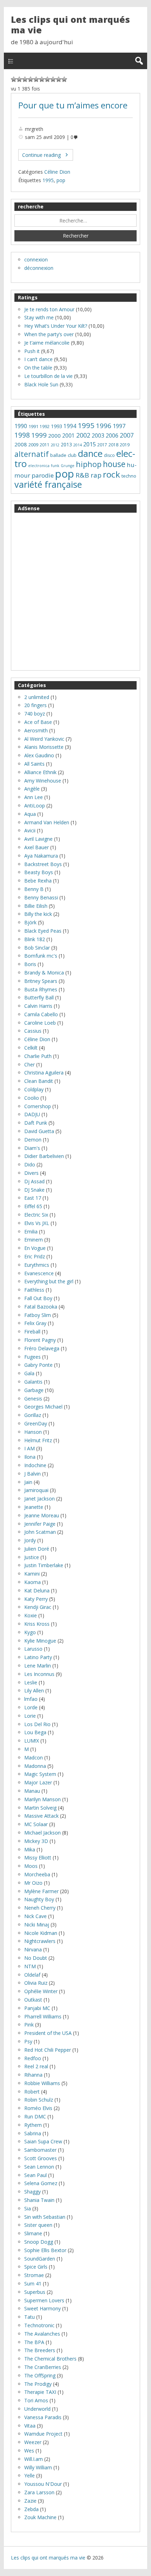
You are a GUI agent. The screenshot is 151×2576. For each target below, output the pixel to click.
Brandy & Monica (44, 973)
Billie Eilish (36, 906)
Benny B (34, 889)
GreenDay (36, 1423)
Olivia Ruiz (36, 1983)
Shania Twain (39, 2200)
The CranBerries (43, 2367)
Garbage (34, 1390)
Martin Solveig (40, 1808)
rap (96, 475)
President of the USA (48, 2033)
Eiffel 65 (33, 1206)
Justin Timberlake (44, 1565)
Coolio (32, 1098)
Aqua (30, 814)
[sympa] (53, 79)
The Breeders (40, 2350)
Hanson (33, 1432)
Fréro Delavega (42, 1348)
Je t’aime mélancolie (47, 343)
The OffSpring (40, 2375)
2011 (45, 445)
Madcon (34, 1758)
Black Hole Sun (41, 384)
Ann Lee (34, 797)
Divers (31, 1173)
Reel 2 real (36, 2066)
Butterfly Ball (39, 997)
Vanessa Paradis (43, 2417)
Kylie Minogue (40, 1641)
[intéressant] (47, 79)
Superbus (35, 2292)
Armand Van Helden (47, 822)
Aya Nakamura (41, 856)
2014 (78, 445)
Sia (28, 2208)
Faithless (34, 1290)
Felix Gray (35, 1323)
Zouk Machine (40, 2517)
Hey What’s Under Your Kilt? (56, 326)
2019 (125, 445)
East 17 (33, 1198)
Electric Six (36, 1215)
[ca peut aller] (42, 79)
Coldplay (34, 1089)
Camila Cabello (41, 1014)
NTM (30, 1966)
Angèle (32, 789)
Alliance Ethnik (40, 772)
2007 (127, 435)
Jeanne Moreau (42, 1515)
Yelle (29, 2475)
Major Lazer (38, 1782)
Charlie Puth (38, 1056)
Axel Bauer (37, 847)
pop (61, 180)
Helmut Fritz (38, 1440)
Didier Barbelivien (44, 1156)
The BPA (34, 2342)
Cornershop (38, 1106)
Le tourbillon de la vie (48, 376)
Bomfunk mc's (41, 956)
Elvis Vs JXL (37, 1223)
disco (109, 455)
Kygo (30, 1632)
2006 (112, 435)
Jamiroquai (36, 1490)
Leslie (31, 1682)
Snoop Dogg (39, 2242)
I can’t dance (38, 359)
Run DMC (35, 2116)
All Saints (34, 764)
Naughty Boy (39, 1899)
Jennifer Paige (40, 1524)
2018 (113, 445)
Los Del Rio (37, 1724)
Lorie (30, 1716)
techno (129, 476)
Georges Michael (43, 1407)
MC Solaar (36, 1824)
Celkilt (31, 1048)
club (72, 455)
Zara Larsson (39, 2492)
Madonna (35, 1766)
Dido (30, 1164)
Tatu (29, 2317)
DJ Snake (34, 1190)
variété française (48, 484)
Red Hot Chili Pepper (48, 2050)
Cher (29, 1064)
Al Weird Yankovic (44, 739)
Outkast (33, 2000)
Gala (29, 1373)
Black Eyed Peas (43, 931)
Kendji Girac (38, 1607)
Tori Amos (36, 2400)
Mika (30, 1849)
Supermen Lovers (44, 2300)
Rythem (33, 2125)
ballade (58, 455)
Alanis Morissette (44, 747)
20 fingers (35, 705)
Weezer (33, 2442)
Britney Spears (41, 981)
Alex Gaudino (39, 755)
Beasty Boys (39, 872)
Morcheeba (37, 1874)
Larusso (33, 1649)
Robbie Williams (42, 2083)
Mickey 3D (36, 1841)
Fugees (32, 1357)
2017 (102, 445)
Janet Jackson (40, 1499)
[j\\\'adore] (64, 79)
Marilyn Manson (42, 1799)
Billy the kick (38, 914)
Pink (29, 2025)
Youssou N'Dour (43, 2484)
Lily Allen (34, 1690)
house (114, 464)
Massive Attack (41, 1816)
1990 (21, 426)
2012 (55, 445)
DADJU (32, 1114)
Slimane (33, 2233)
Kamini (32, 1574)
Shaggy (32, 2192)
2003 (98, 435)
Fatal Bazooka (41, 1307)
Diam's (32, 1148)
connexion (36, 259)
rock (111, 474)
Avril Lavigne (38, 839)
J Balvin (32, 1474)
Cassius (33, 1031)
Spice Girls (36, 2267)
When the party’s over (49, 334)
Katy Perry (36, 1599)
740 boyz (35, 714)
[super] (59, 79)
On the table (38, 368)
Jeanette (34, 1507)
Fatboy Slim (38, 1315)
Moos (31, 1866)
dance (90, 454)
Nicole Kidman (41, 1933)
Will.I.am (34, 2459)
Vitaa (30, 2426)
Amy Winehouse (43, 781)
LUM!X (32, 1741)
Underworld (37, 2409)
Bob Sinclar (37, 948)
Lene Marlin (38, 1666)
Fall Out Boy (38, 1298)
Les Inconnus (39, 1674)
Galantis (33, 1382)
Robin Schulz (39, 2100)
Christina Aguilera (44, 1073)
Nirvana (33, 1949)
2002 (83, 435)
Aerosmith (36, 730)
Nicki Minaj (37, 1925)
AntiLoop (35, 806)
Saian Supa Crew (43, 2141)
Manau (32, 1791)
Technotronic (39, 2325)
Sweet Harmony (42, 2308)
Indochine (35, 1465)
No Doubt (36, 1958)
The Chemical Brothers (50, 2359)
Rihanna (33, 2075)
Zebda (31, 2509)
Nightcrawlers (40, 1941)
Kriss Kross (37, 1624)
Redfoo (33, 2058)
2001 (68, 436)
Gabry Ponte (38, 1365)
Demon (33, 1140)
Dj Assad (34, 1181)
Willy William (38, 2467)
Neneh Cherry (40, 1908)
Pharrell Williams (43, 2016)
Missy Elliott (38, 1858)
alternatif (32, 454)
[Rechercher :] (76, 221)
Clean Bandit (39, 1081)
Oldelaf (32, 1975)
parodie (43, 475)
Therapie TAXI (40, 2392)
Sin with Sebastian (45, 2217)
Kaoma (32, 1582)
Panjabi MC (37, 2008)
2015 (90, 444)
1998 (22, 435)
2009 (33, 445)
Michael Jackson (42, 1833)
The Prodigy (38, 2384)
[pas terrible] (25, 79)
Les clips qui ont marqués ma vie (70, 25)
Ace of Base (38, 722)
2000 (54, 435)
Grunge (68, 466)
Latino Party (38, 1657)
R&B (82, 475)
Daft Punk (36, 1123)
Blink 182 (35, 939)
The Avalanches (42, 2334)
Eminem (34, 1240)
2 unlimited (37, 697)
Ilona (30, 1457)
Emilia (31, 1232)
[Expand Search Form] (139, 61)
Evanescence (39, 1273)
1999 (39, 435)
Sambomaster (40, 2150)
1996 (104, 426)
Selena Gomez (41, 2183)
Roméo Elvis (38, 2108)
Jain (28, 1482)
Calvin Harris (38, 1006)
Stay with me (39, 317)
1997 (119, 426)
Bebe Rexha (38, 881)
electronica (39, 466)
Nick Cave (35, 1916)
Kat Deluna (37, 1590)
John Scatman (40, 1532)
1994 (70, 426)
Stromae (34, 2275)
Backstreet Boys (43, 864)
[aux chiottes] (14, 79)
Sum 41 (33, 2284)
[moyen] (36, 79)
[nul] (19, 79)
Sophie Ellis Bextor (45, 2250)
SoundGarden (40, 2259)
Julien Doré (37, 1549)
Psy (28, 2041)
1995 (48, 180)
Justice (32, 1557)
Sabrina (33, 2133)
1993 (57, 426)
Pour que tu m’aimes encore (73, 105)
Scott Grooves (41, 2158)
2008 (21, 444)
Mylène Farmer (41, 1891)
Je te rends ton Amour (49, 309)
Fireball (32, 1332)
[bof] (31, 79)
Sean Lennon (39, 2167)
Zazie (30, 2501)
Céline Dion (57, 172)
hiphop (89, 464)
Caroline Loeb (40, 1023)
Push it (32, 351)
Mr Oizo (33, 1883)
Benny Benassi (41, 897)
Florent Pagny (40, 1340)
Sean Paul (35, 2175)
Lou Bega (35, 1732)
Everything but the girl (49, 1281)
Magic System (40, 1774)
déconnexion (39, 268)
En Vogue (35, 1248)
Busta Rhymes (41, 989)
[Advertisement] (75, 592)
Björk (30, 922)
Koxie (31, 1615)
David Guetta (39, 1131)
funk (55, 466)
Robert (32, 2092)
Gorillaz (33, 1415)
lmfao (31, 1699)
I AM (29, 1448)
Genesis (33, 1399)
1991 (33, 426)
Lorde (31, 1707)
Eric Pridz (35, 1256)
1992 (45, 427)
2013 (66, 444)
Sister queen (38, 2225)
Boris (30, 964)
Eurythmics (37, 1265)
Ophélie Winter (41, 1991)
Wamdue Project (43, 2434)
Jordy (30, 1540)
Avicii (30, 830)
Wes (29, 2451)
